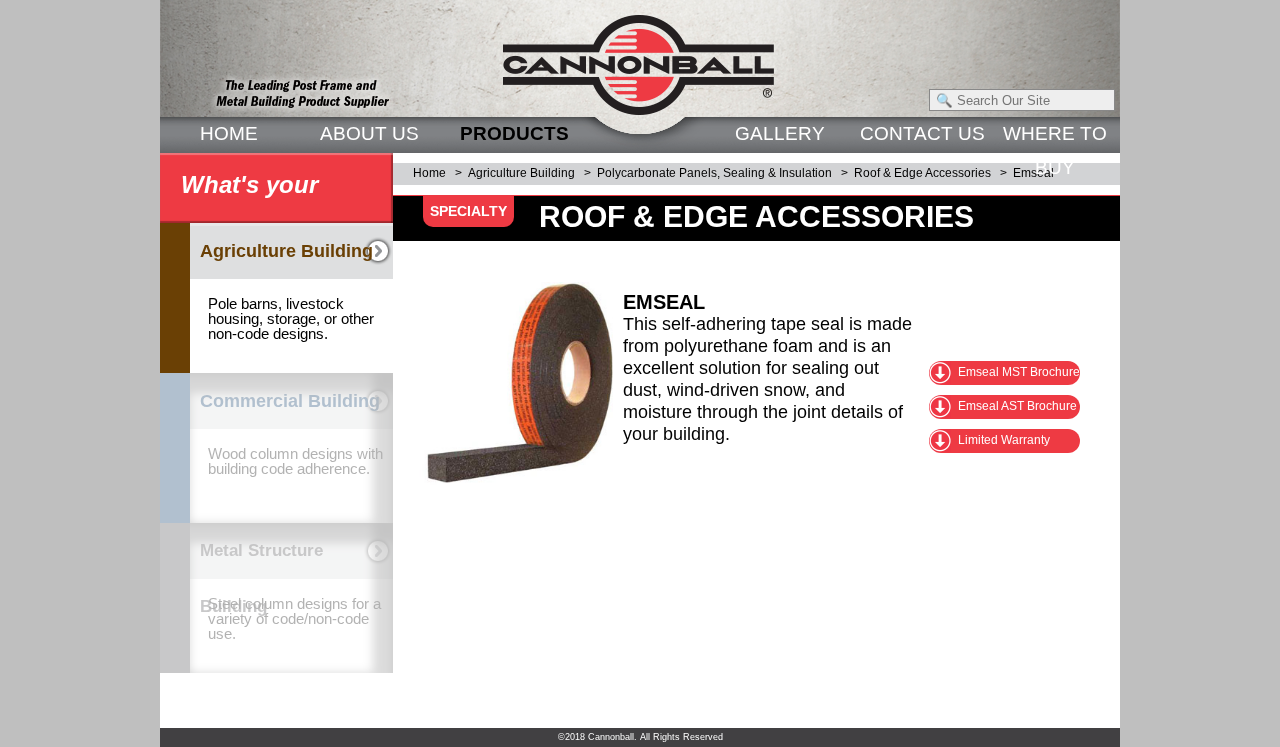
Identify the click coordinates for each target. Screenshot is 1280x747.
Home (429, 173)
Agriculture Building (521, 173)
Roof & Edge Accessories (922, 173)
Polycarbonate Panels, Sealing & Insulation (714, 173)
